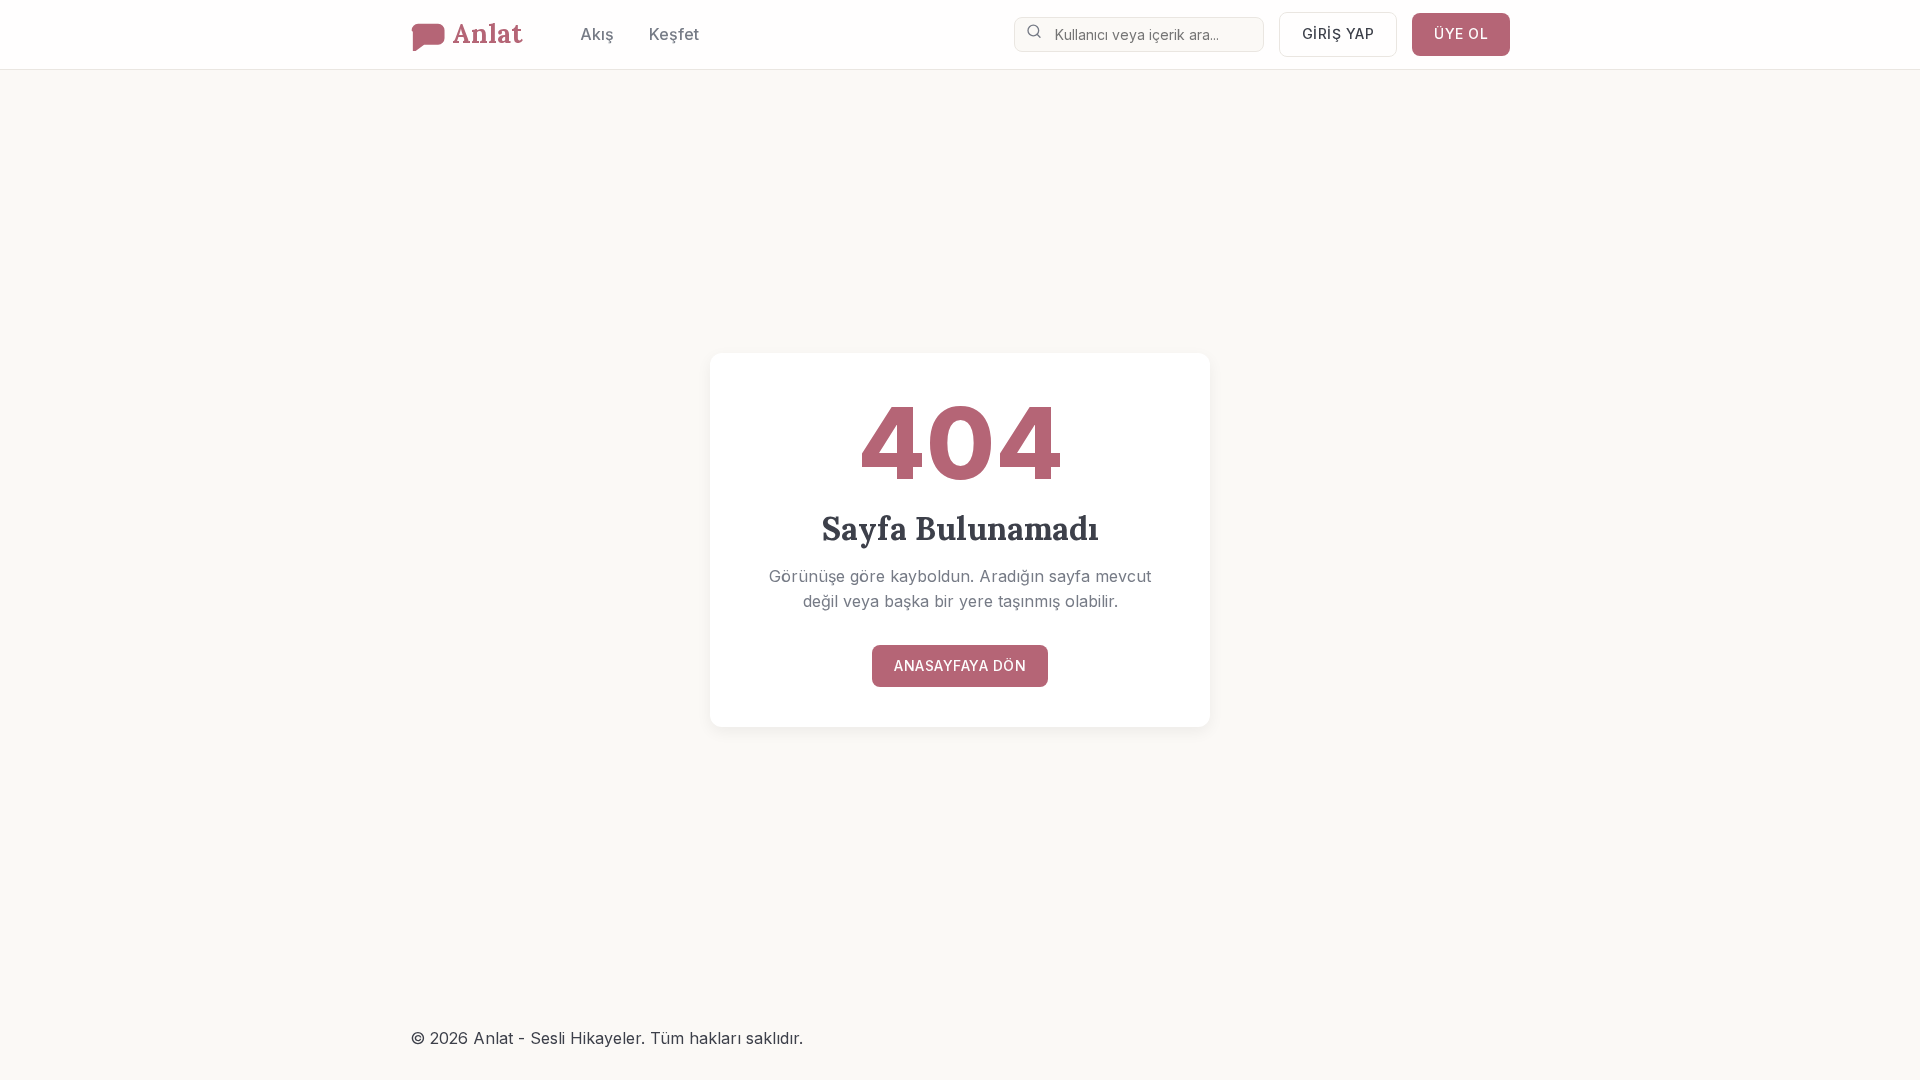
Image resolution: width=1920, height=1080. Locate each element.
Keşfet (674, 34)
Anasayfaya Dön (960, 665)
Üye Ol (1461, 33)
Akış (597, 34)
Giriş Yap (1338, 33)
